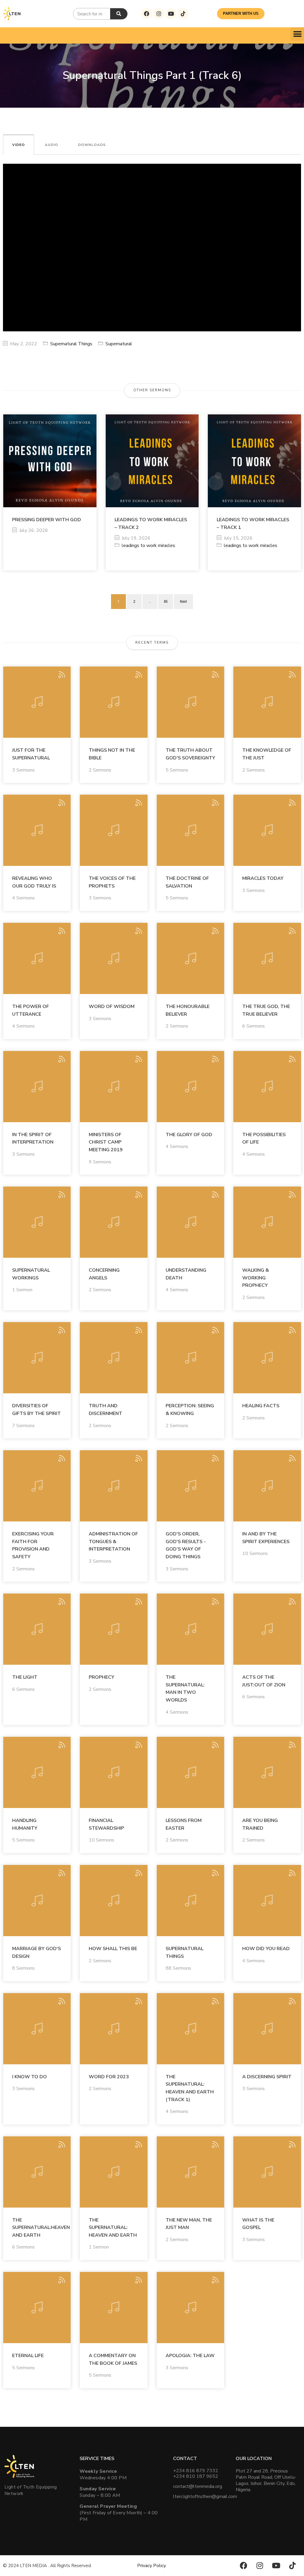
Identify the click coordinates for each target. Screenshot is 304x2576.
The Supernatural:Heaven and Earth (41, 2228)
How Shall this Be (113, 1949)
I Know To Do (30, 2077)
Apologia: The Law (190, 2356)
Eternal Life (28, 2356)
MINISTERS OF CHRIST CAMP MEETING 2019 (106, 1142)
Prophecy (102, 1677)
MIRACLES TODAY (263, 878)
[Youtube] (171, 14)
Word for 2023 (109, 2077)
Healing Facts (261, 1406)
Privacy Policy (152, 2566)
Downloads (92, 145)
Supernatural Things (71, 344)
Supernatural (119, 344)
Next (183, 601)
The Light (25, 1677)
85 (166, 601)
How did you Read (266, 1949)
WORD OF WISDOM (112, 1006)
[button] (297, 34)
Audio (52, 145)
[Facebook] (147, 14)
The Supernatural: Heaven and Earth (113, 2228)
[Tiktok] (183, 14)
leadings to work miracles (148, 546)
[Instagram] (159, 14)
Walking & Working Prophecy (256, 1278)
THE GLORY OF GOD (189, 1135)
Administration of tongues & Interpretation (113, 1541)
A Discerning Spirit (267, 2077)
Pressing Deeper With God (47, 520)
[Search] (119, 14)
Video (19, 145)
